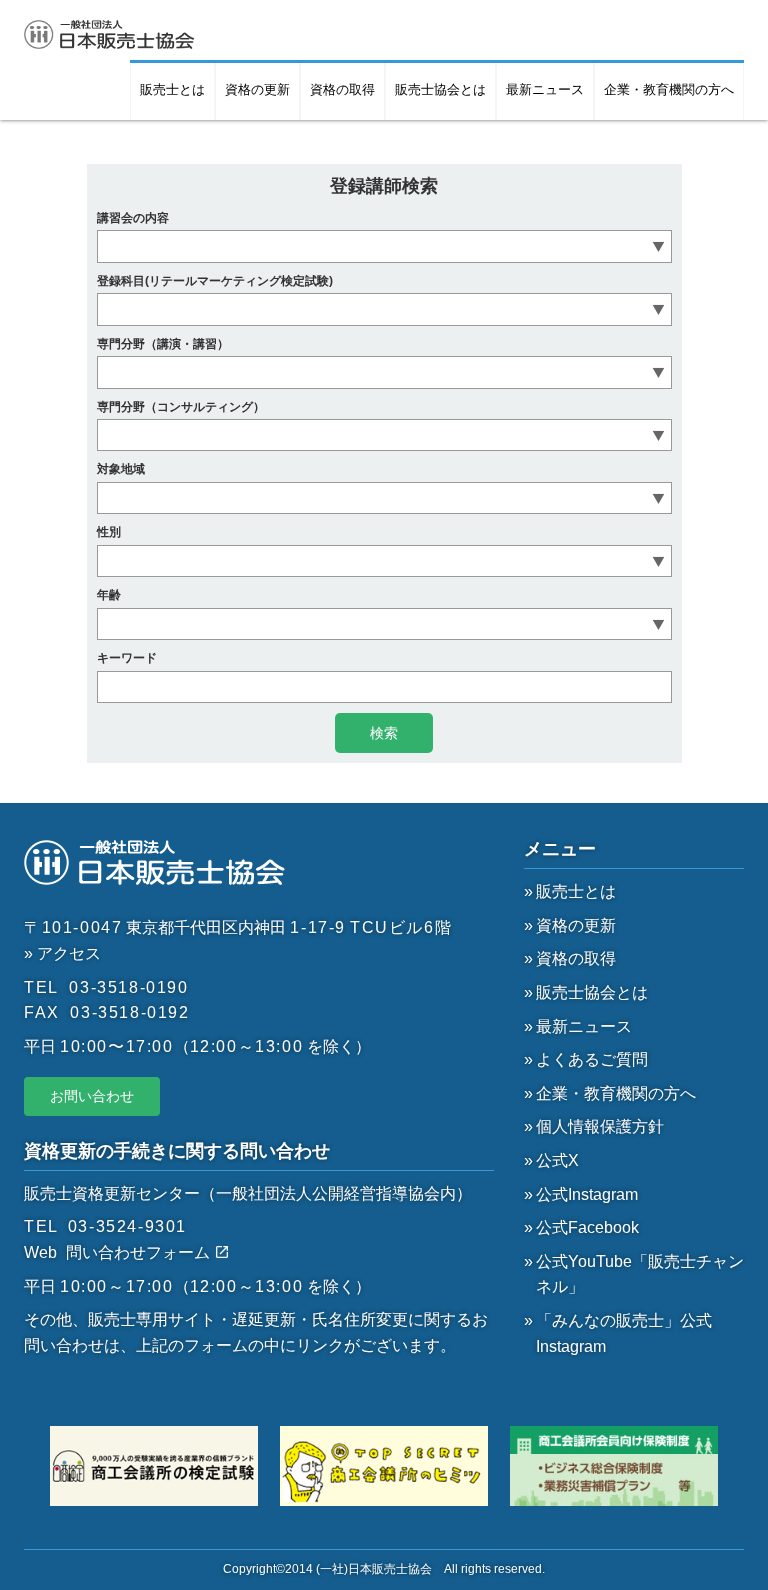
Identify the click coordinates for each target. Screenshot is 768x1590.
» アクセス (62, 953)
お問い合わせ (92, 1096)
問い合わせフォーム (140, 1252)
